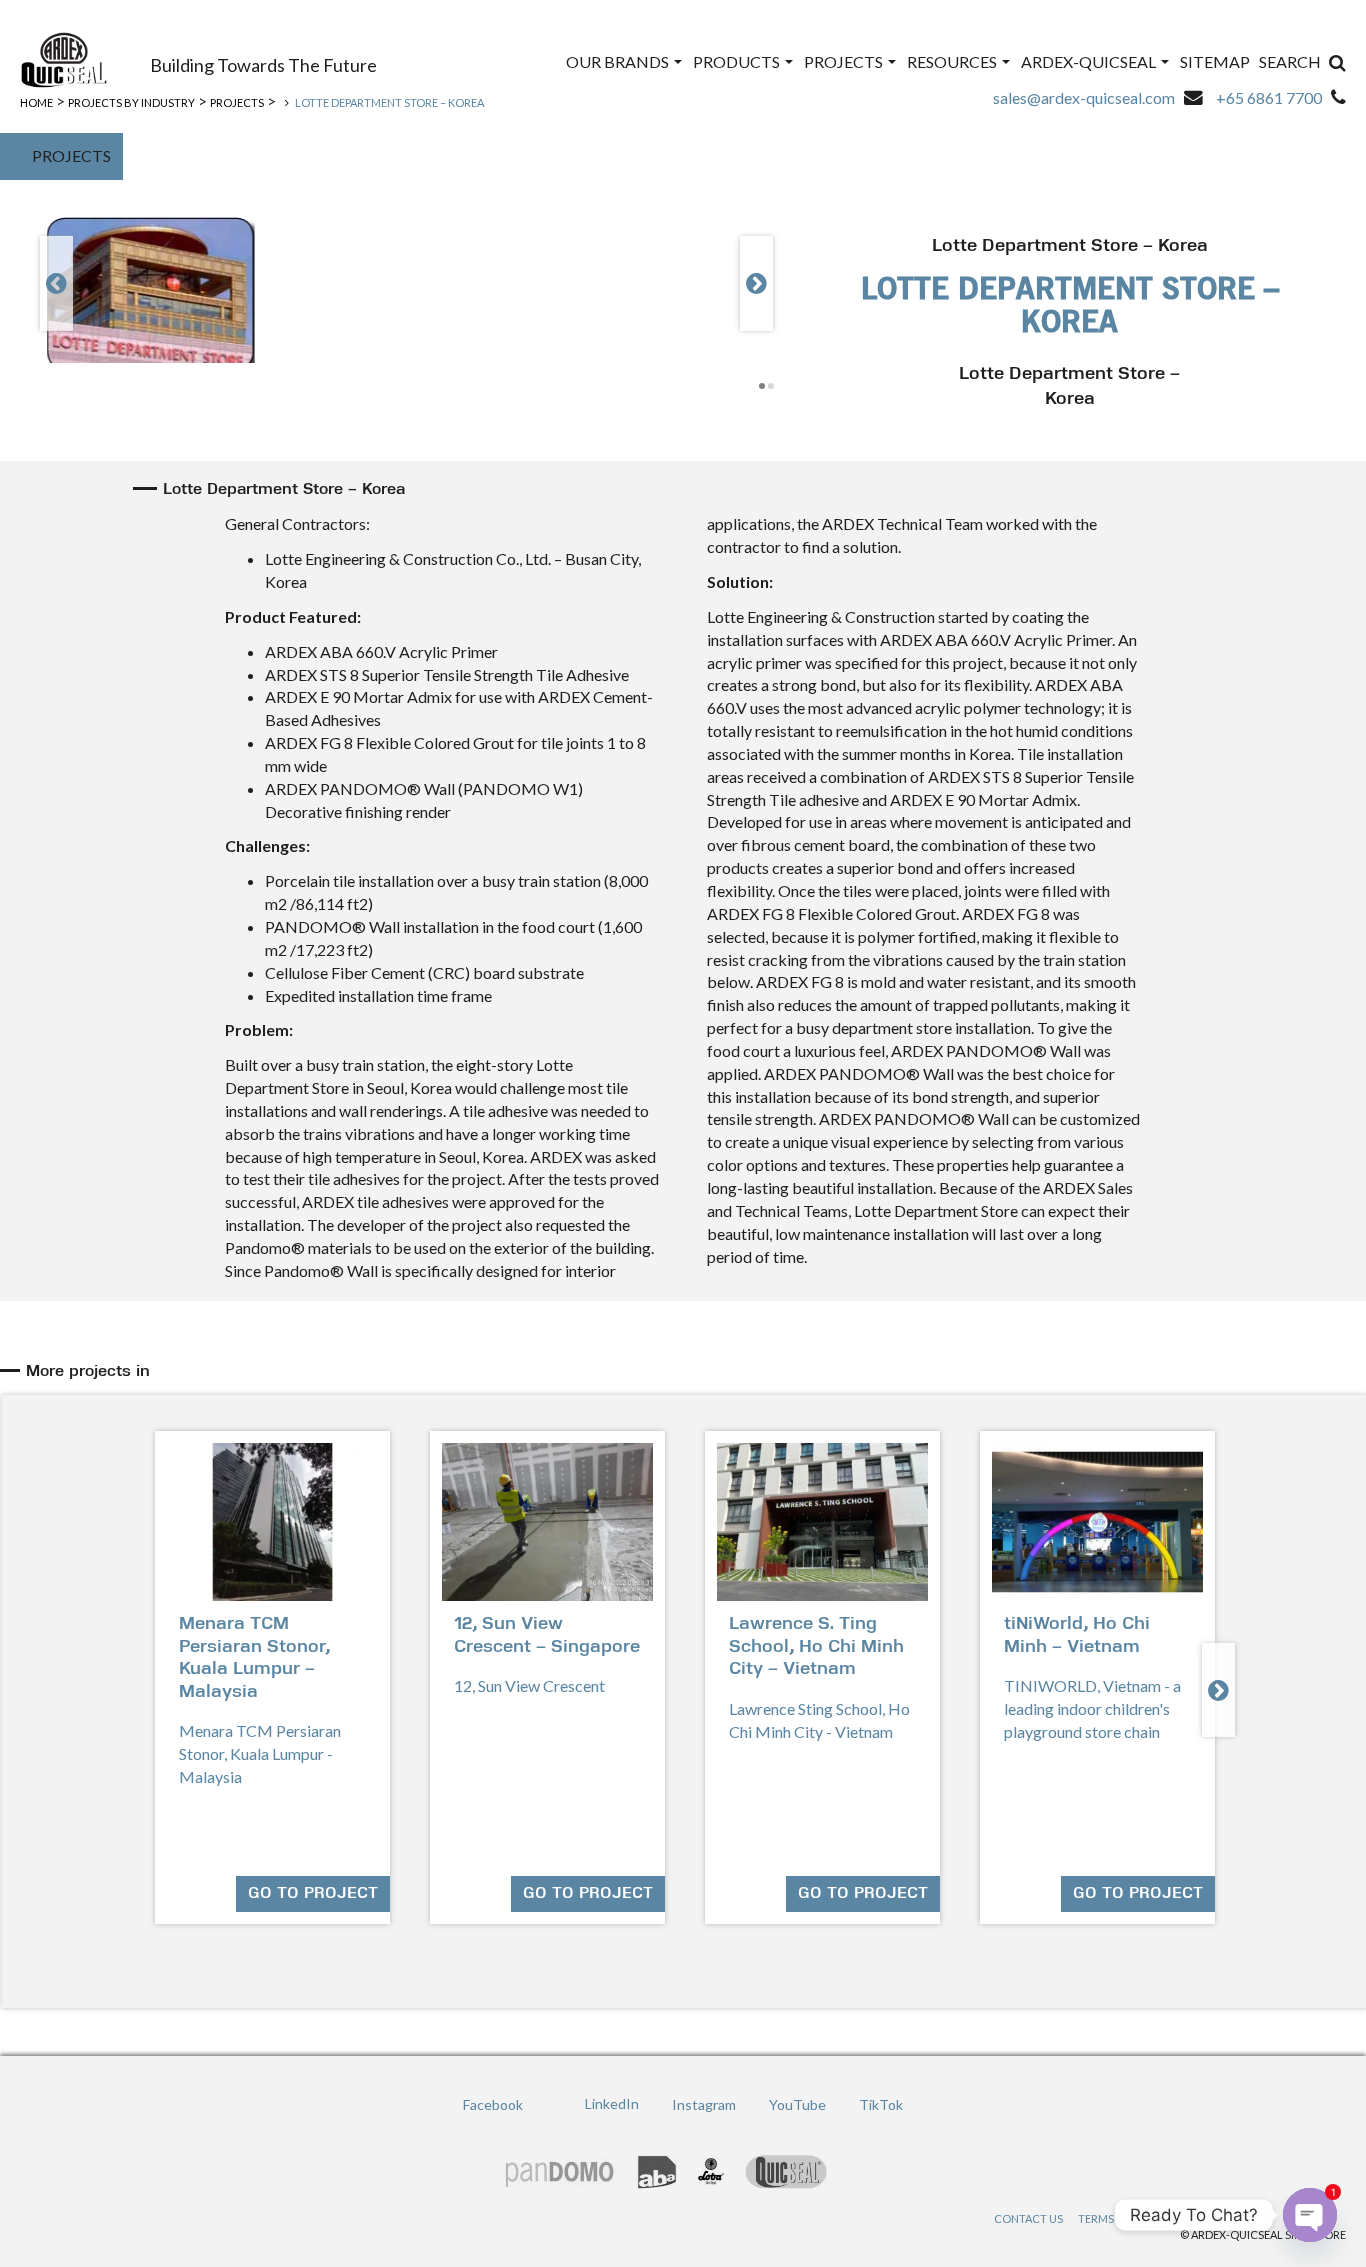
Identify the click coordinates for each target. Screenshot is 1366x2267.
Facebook (493, 2104)
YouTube (797, 2104)
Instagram (704, 2104)
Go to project (313, 1894)
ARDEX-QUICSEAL (1090, 61)
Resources (953, 61)
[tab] (686, 1372)
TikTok (881, 2104)
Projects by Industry (131, 102)
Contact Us (1028, 2218)
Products (738, 61)
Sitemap (1215, 61)
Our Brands (619, 61)
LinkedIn (612, 2104)
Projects (845, 61)
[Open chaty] (1310, 2199)
